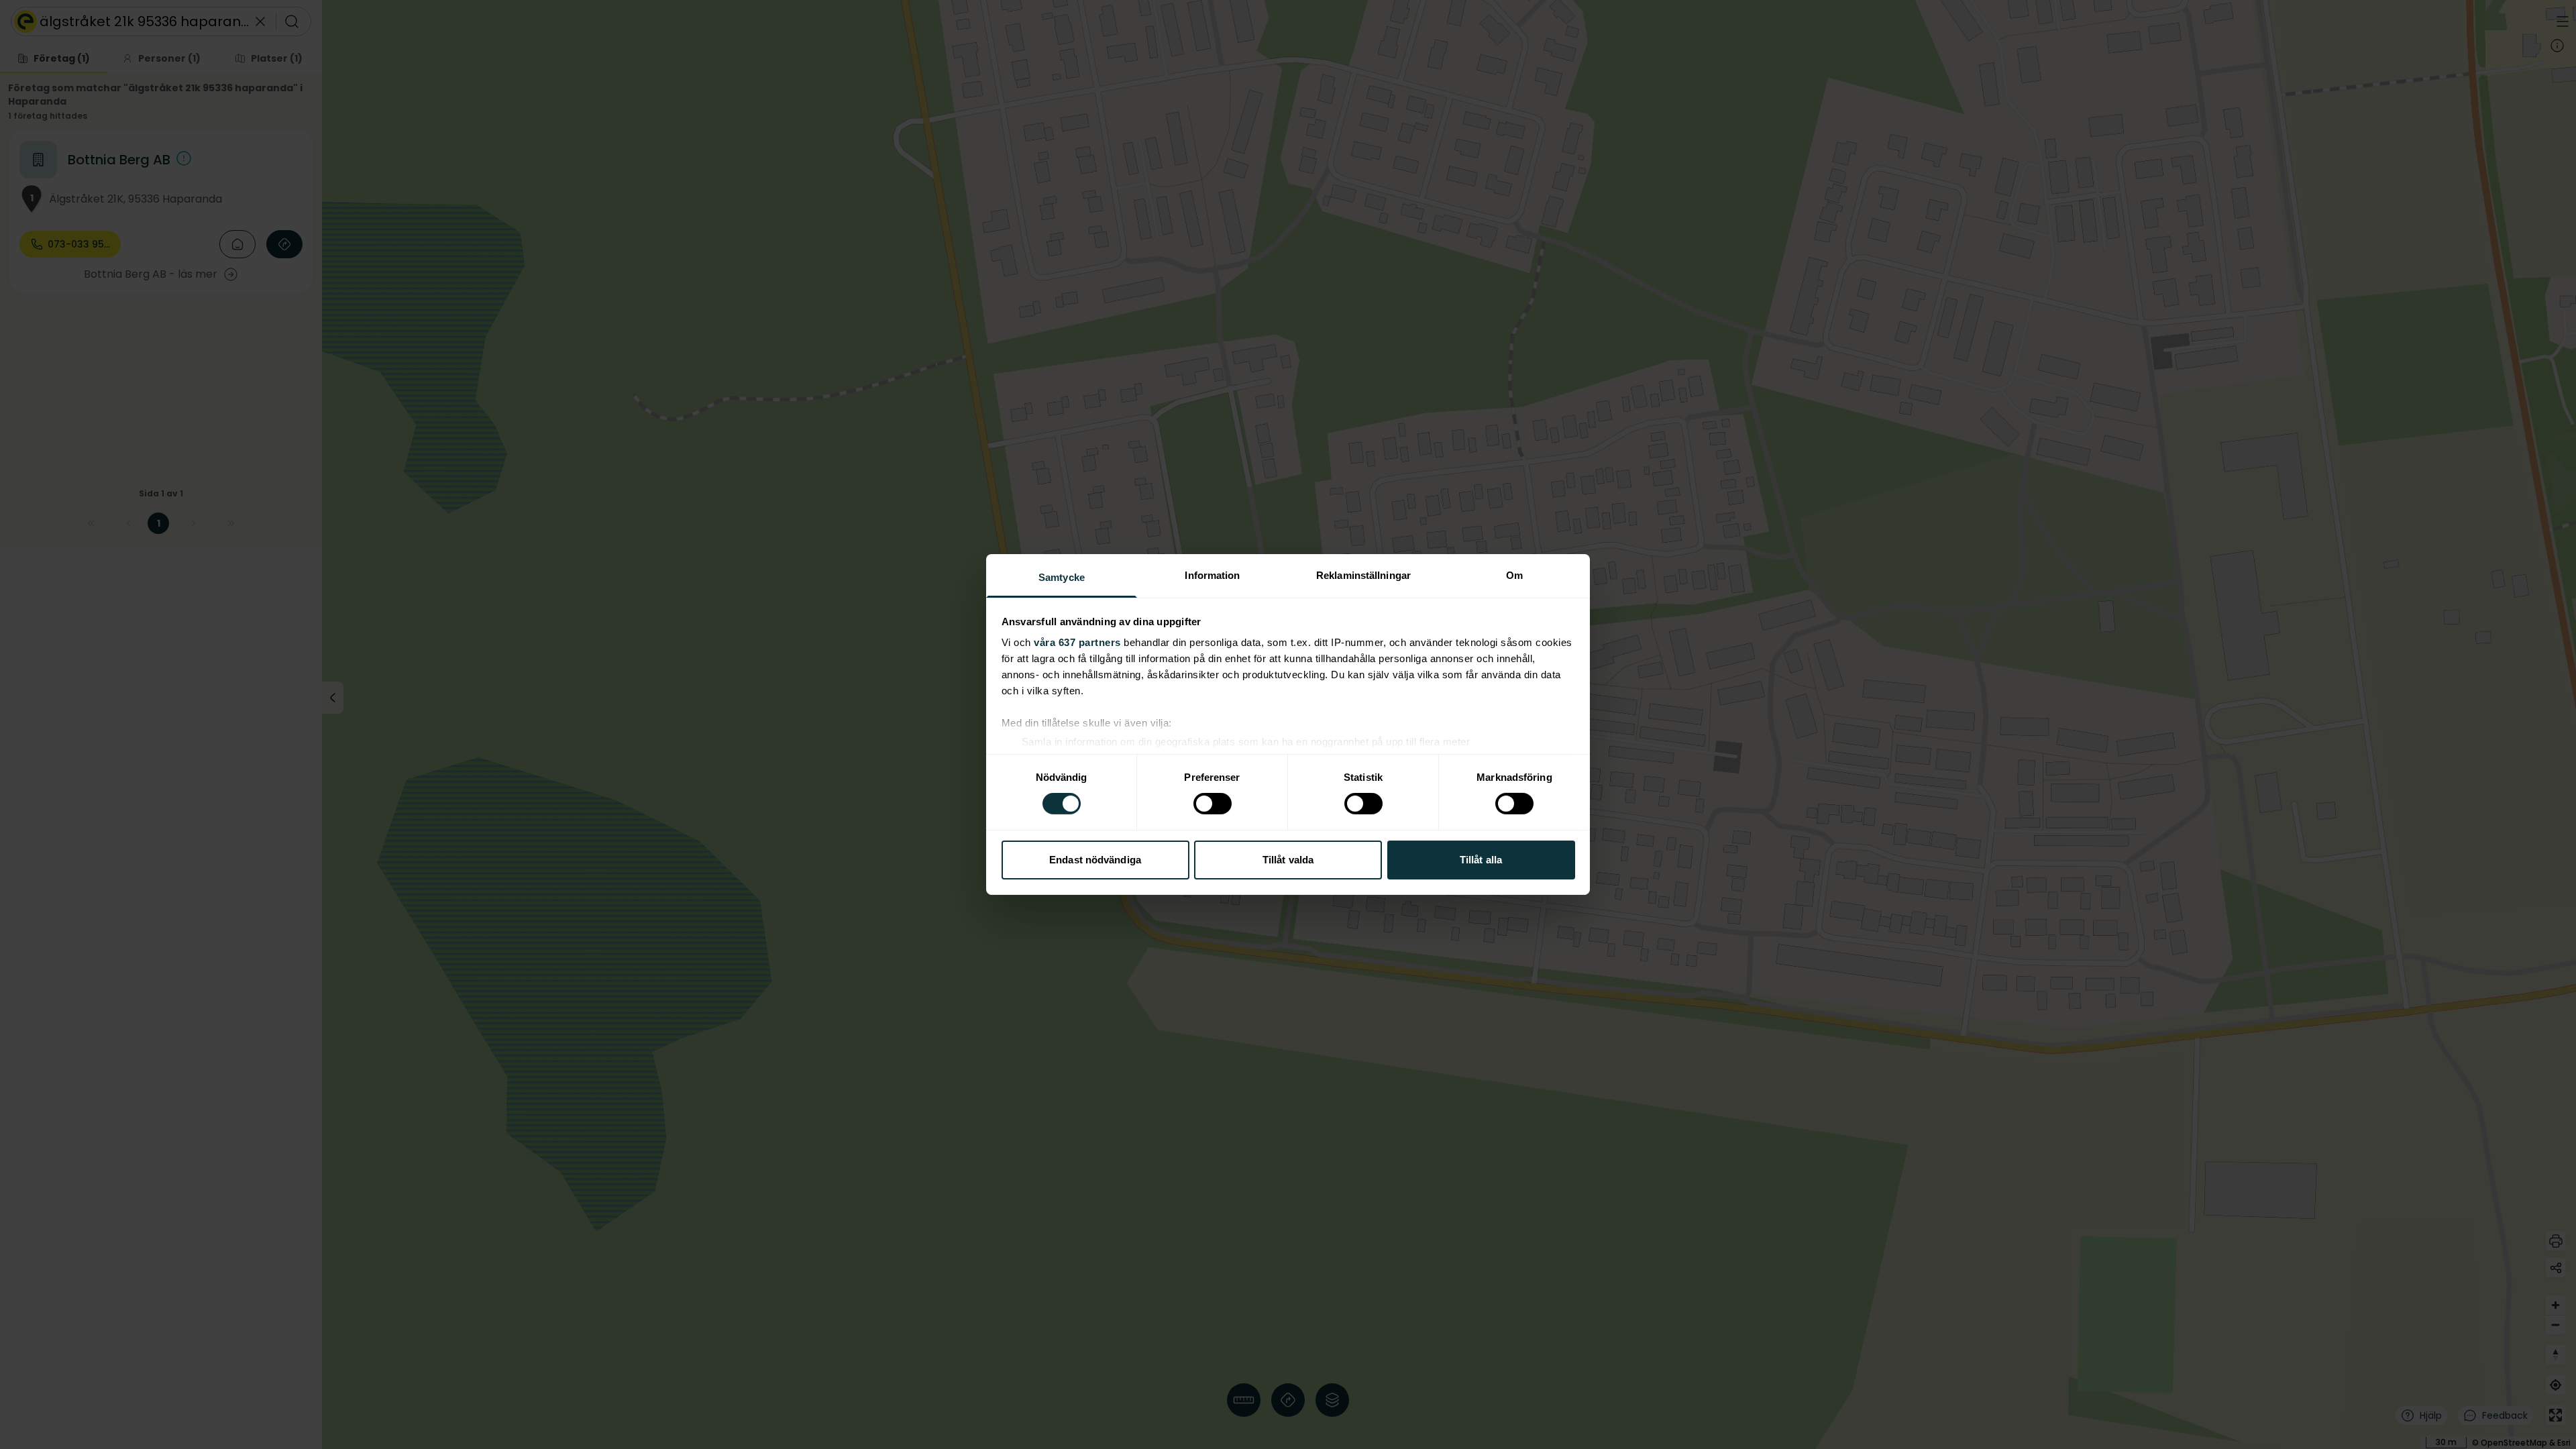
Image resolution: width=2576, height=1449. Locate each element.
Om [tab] (1514, 575)
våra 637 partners (1077, 642)
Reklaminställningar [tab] (1363, 575)
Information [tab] (1212, 575)
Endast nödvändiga (1095, 860)
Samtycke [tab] (1062, 577)
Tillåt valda (1288, 860)
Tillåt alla (1481, 860)
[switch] (1213, 804)
